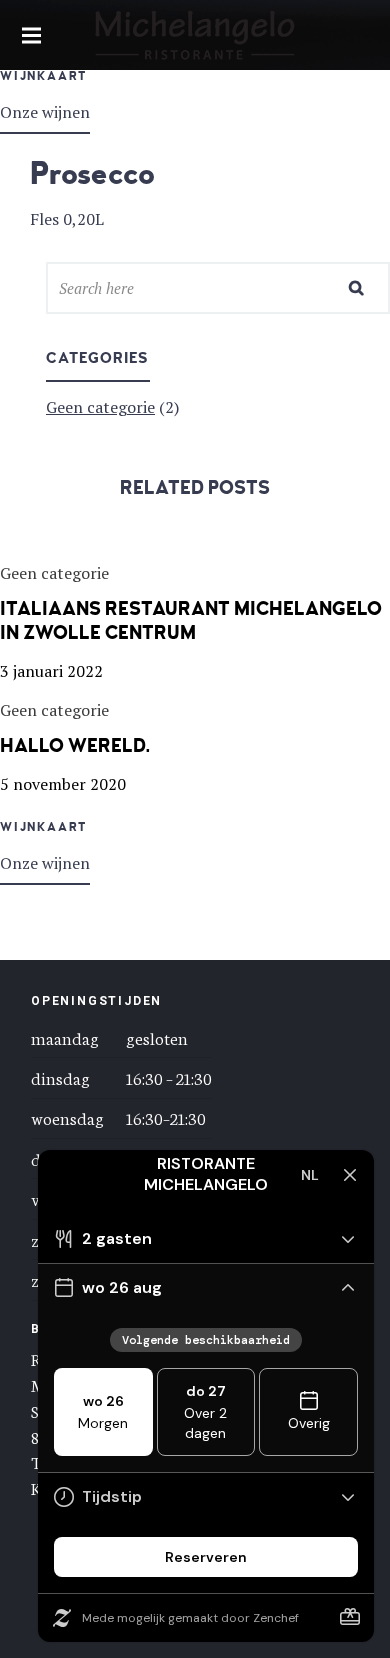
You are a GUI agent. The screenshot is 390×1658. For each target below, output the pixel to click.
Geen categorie (100, 407)
